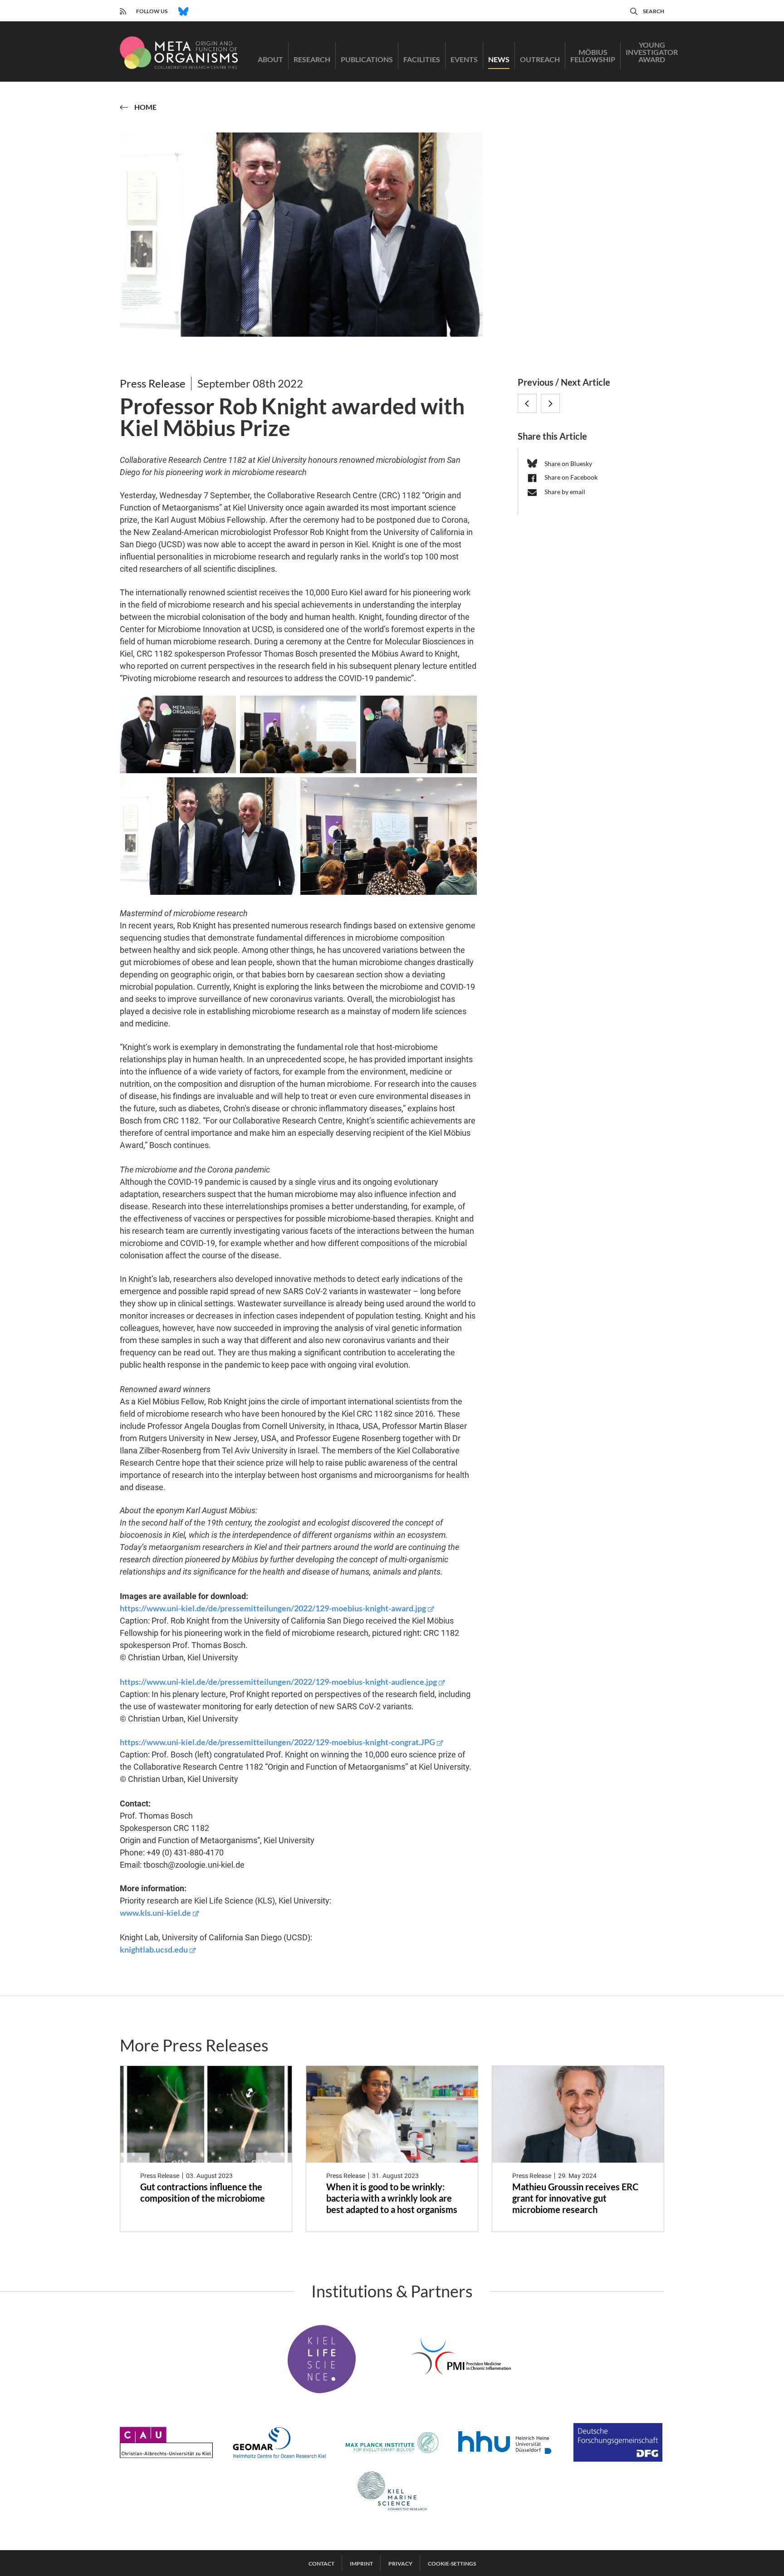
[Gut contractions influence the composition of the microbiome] (206, 2114)
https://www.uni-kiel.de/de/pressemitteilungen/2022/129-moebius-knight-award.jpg (273, 1608)
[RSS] (123, 10)
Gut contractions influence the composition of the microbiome (203, 2192)
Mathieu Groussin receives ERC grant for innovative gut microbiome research (575, 2198)
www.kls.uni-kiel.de (155, 1913)
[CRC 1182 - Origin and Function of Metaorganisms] (179, 53)
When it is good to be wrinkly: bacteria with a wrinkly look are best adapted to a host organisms (392, 2198)
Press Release (153, 383)
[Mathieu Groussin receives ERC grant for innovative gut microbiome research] (578, 2114)
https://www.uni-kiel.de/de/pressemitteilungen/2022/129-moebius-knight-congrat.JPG (277, 1742)
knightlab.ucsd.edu (154, 1949)
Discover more (179, 2225)
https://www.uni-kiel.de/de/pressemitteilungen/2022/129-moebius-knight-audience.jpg (278, 1682)
